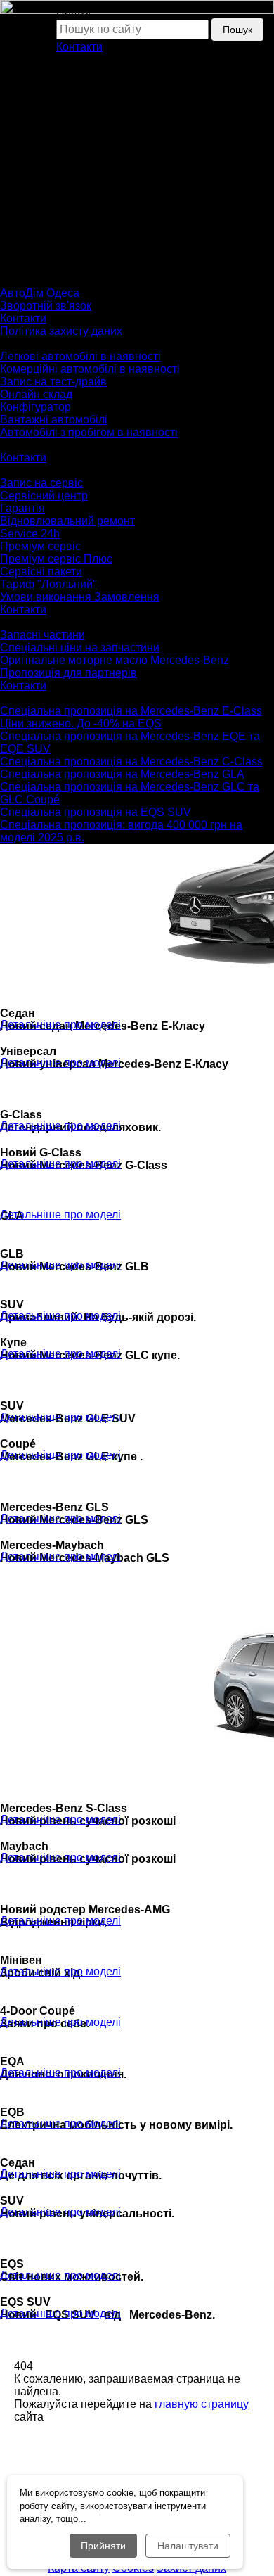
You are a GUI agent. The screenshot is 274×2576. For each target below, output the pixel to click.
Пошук (237, 30)
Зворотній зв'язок (46, 306)
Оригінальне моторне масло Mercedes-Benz (115, 660)
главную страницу (202, 2404)
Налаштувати (188, 2546)
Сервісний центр (44, 496)
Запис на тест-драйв (53, 382)
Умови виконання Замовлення (80, 597)
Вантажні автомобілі (54, 420)
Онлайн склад (36, 394)
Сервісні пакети (41, 572)
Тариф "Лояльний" (48, 584)
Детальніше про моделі (60, 1025)
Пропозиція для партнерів (68, 673)
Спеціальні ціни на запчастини (80, 648)
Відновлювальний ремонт (67, 521)
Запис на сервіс (41, 483)
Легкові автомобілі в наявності (80, 356)
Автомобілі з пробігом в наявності (89, 432)
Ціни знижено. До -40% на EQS (81, 723)
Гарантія (22, 508)
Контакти (79, 47)
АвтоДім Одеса (40, 293)
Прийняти (103, 2546)
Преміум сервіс (40, 546)
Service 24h (30, 534)
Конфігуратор (35, 407)
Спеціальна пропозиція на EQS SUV (96, 812)
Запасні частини (43, 635)
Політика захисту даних (61, 331)
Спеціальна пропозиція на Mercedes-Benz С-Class (131, 761)
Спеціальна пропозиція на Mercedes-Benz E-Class (131, 711)
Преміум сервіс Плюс (56, 559)
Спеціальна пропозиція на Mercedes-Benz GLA (122, 774)
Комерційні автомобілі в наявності (90, 369)
